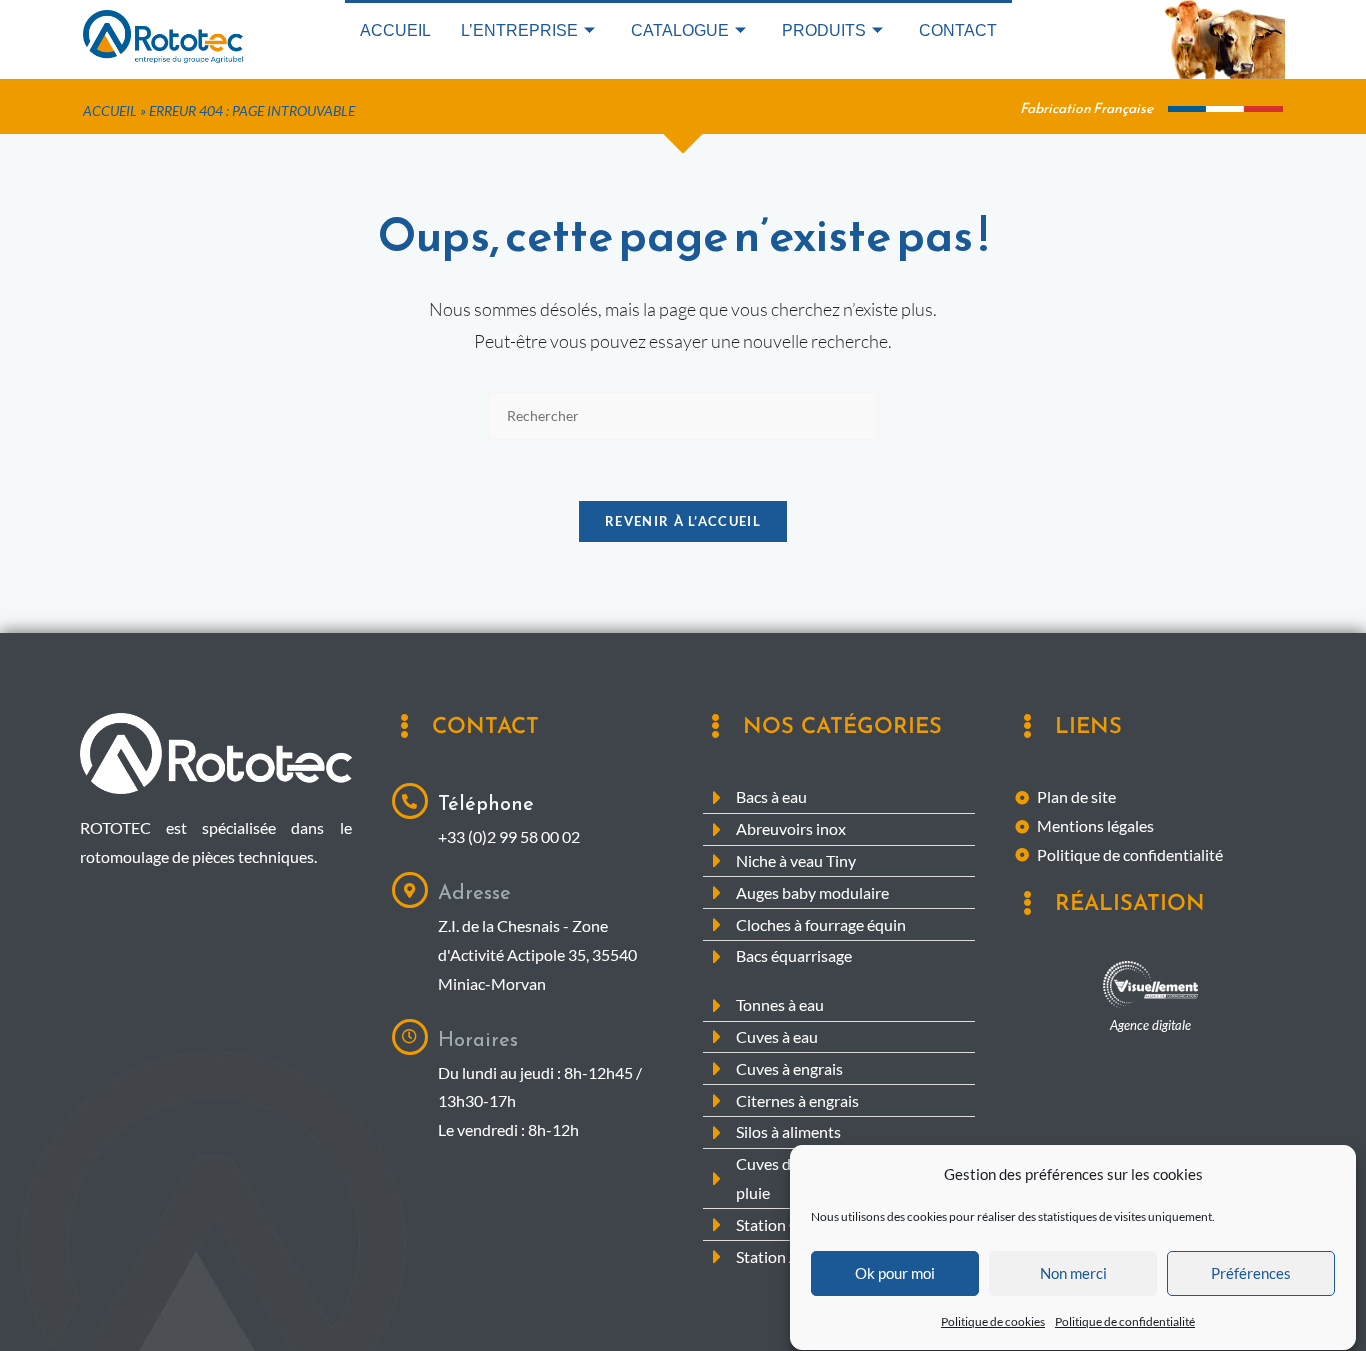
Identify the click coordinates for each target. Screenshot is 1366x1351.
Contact (958, 30)
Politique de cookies (993, 1321)
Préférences (1251, 1274)
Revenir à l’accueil (683, 521)
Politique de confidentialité (1125, 1321)
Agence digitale (1150, 1025)
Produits (824, 30)
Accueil (395, 30)
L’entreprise (519, 30)
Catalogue (680, 30)
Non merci (1073, 1274)
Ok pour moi (895, 1274)
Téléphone (486, 803)
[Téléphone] (410, 801)
